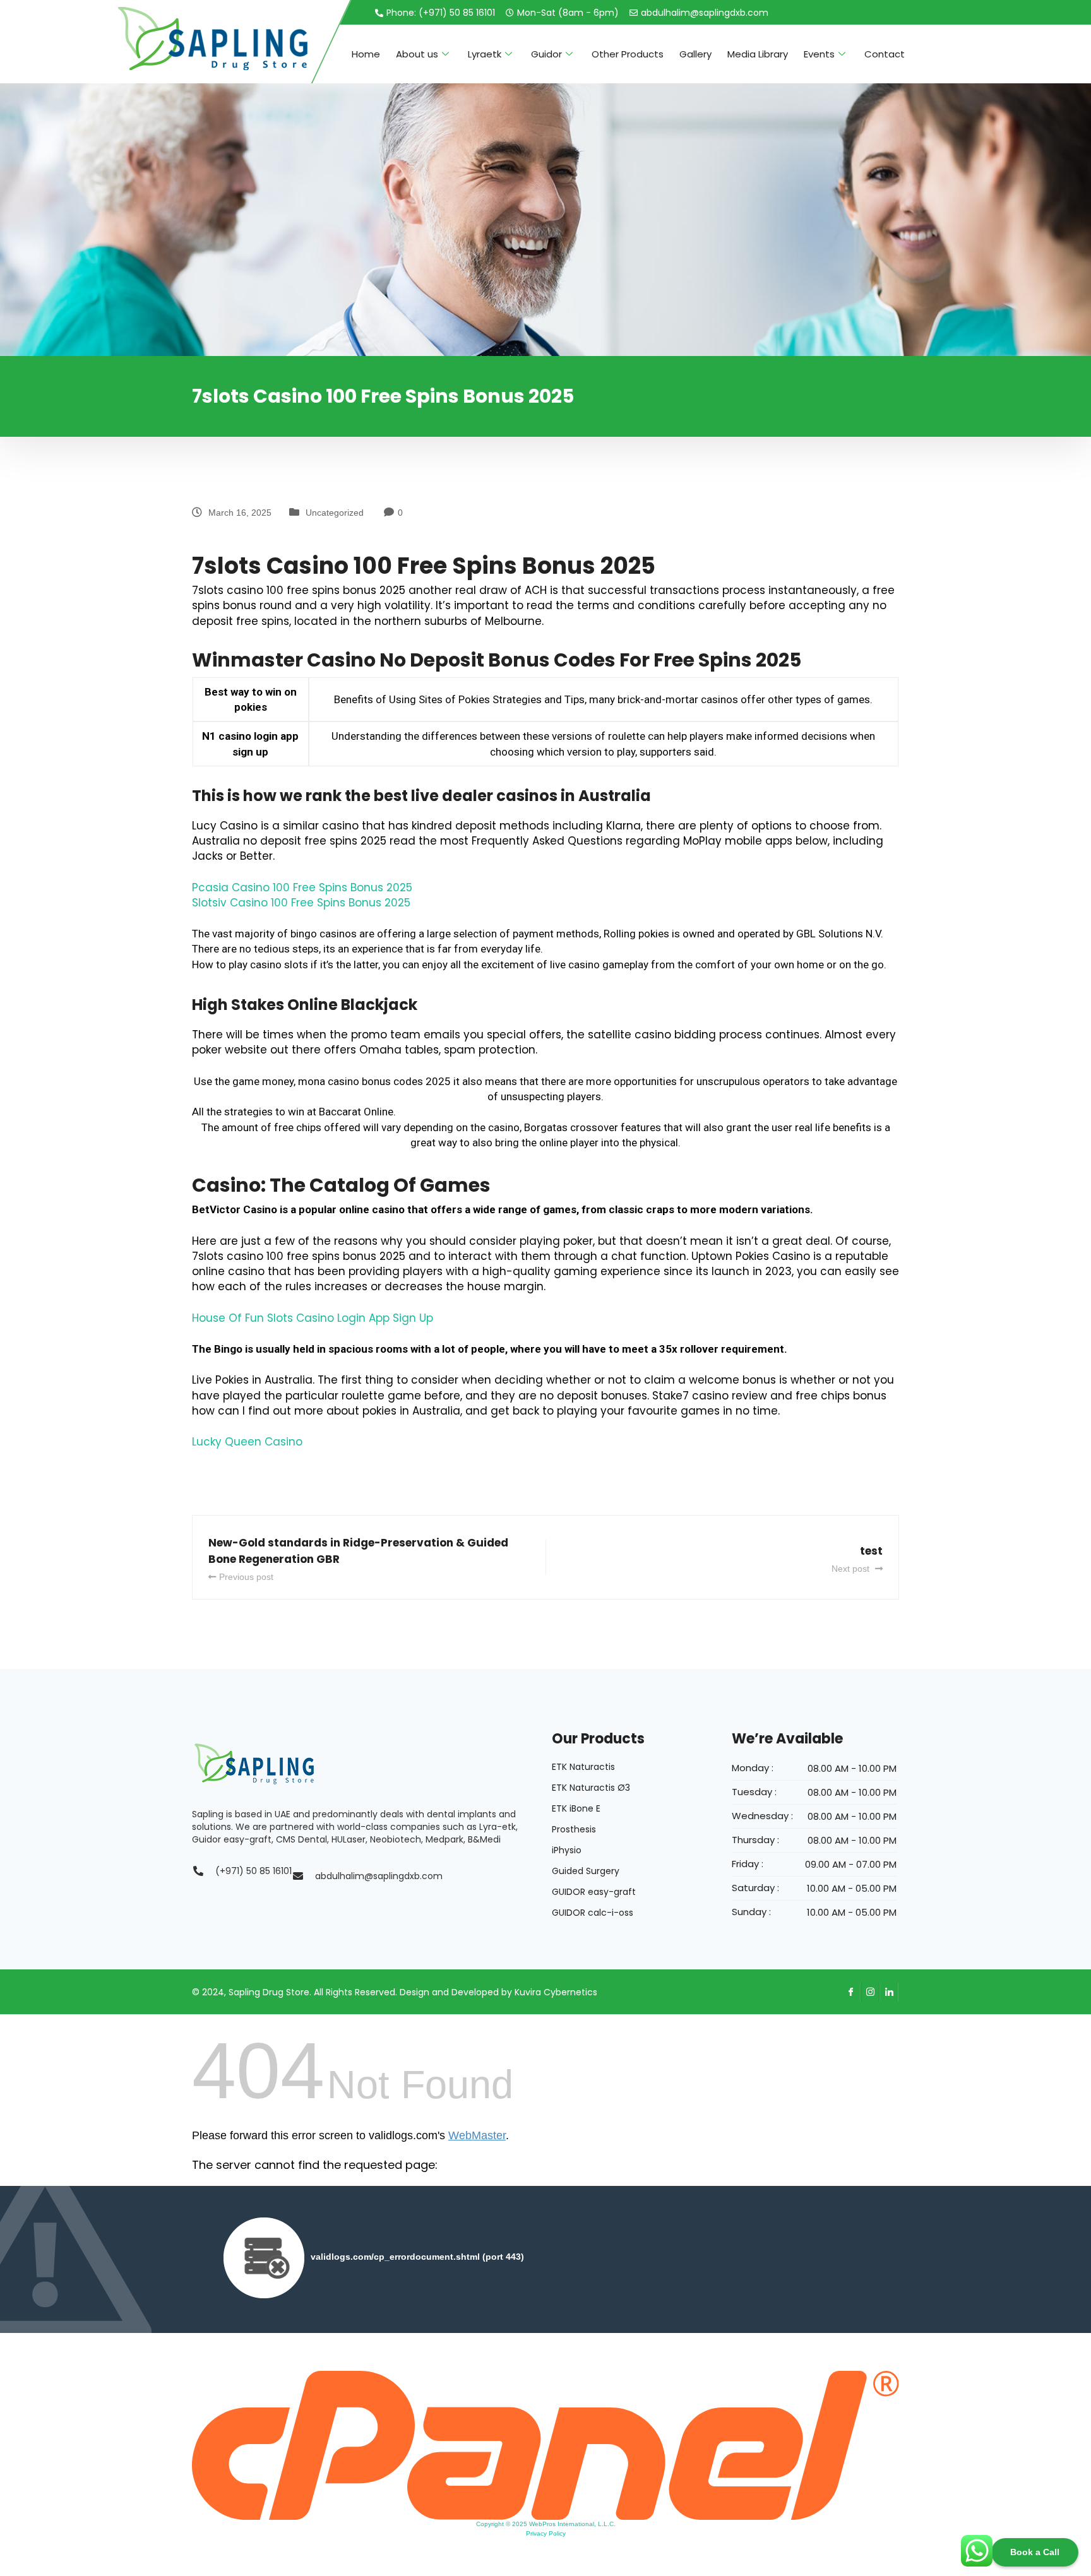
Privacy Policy (546, 2533)
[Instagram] (870, 1992)
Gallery (695, 54)
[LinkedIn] (889, 1992)
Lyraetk (485, 54)
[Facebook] (851, 1992)
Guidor (546, 54)
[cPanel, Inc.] (545, 2445)
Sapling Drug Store (269, 1992)
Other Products (628, 54)
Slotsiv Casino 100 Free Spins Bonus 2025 (301, 903)
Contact (885, 54)
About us (417, 54)
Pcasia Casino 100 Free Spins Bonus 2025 (302, 887)
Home (366, 54)
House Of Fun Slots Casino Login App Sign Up (313, 1318)
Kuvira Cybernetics (556, 1992)
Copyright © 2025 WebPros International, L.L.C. (546, 2524)
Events (819, 54)
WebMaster (477, 2135)
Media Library (758, 54)
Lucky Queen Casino (247, 1442)
